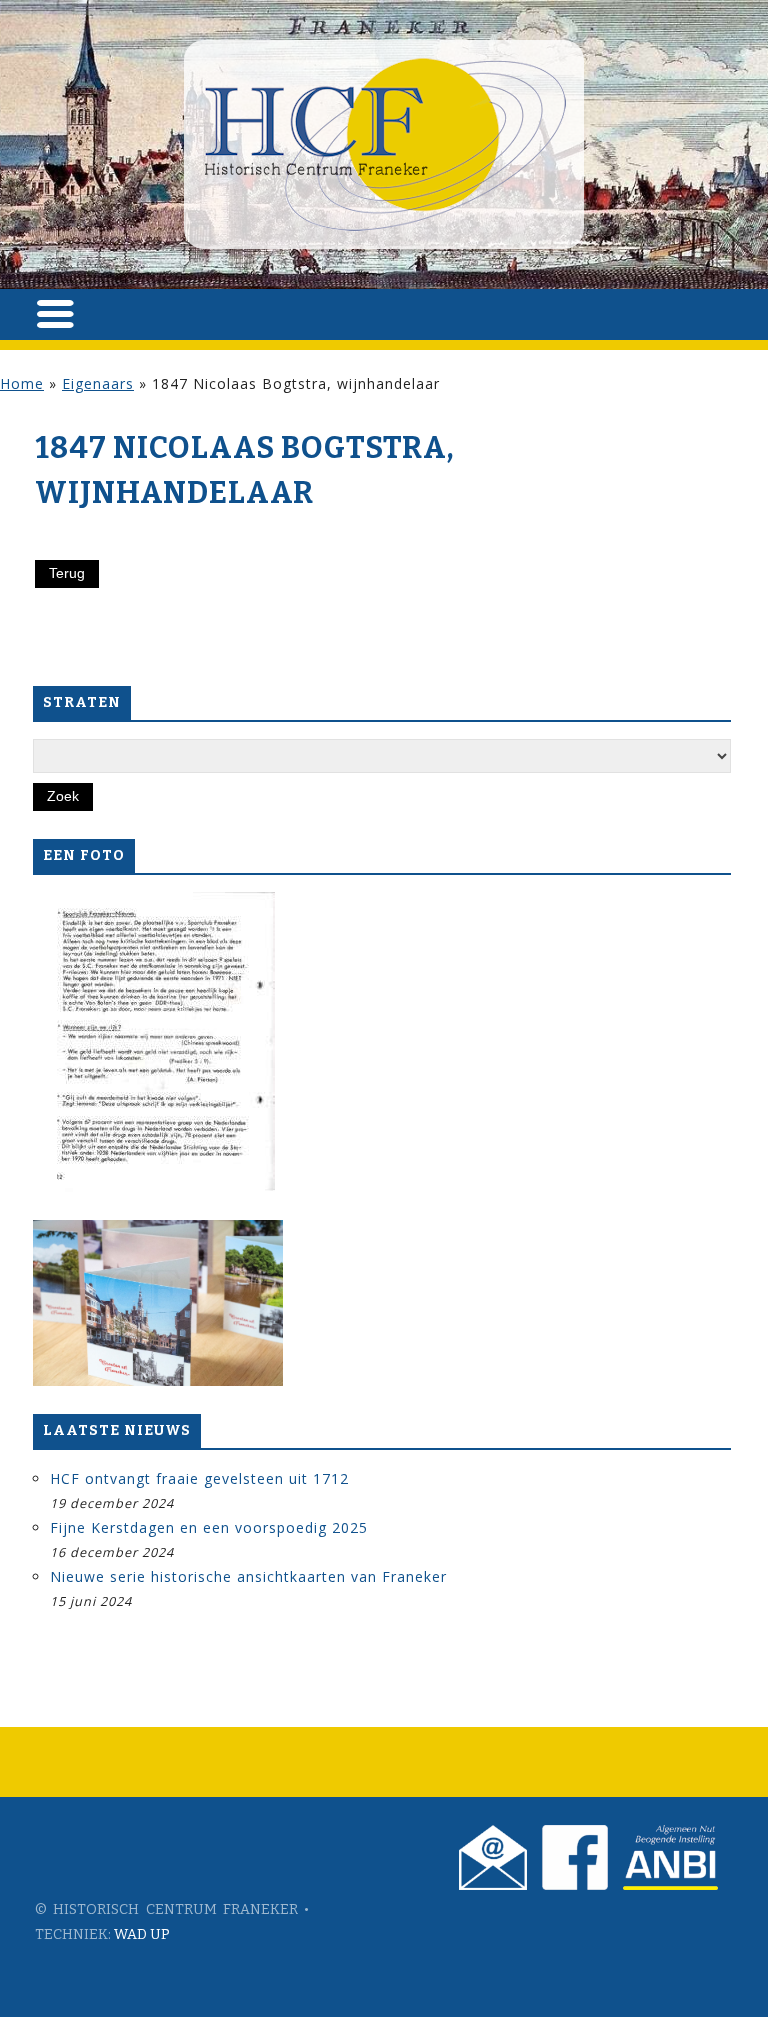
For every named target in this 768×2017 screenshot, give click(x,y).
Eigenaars (98, 383)
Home (22, 383)
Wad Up (142, 1934)
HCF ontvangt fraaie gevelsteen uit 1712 (199, 1478)
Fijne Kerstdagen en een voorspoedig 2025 (209, 1527)
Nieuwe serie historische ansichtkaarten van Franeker (248, 1576)
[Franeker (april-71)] (154, 1042)
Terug (67, 573)
